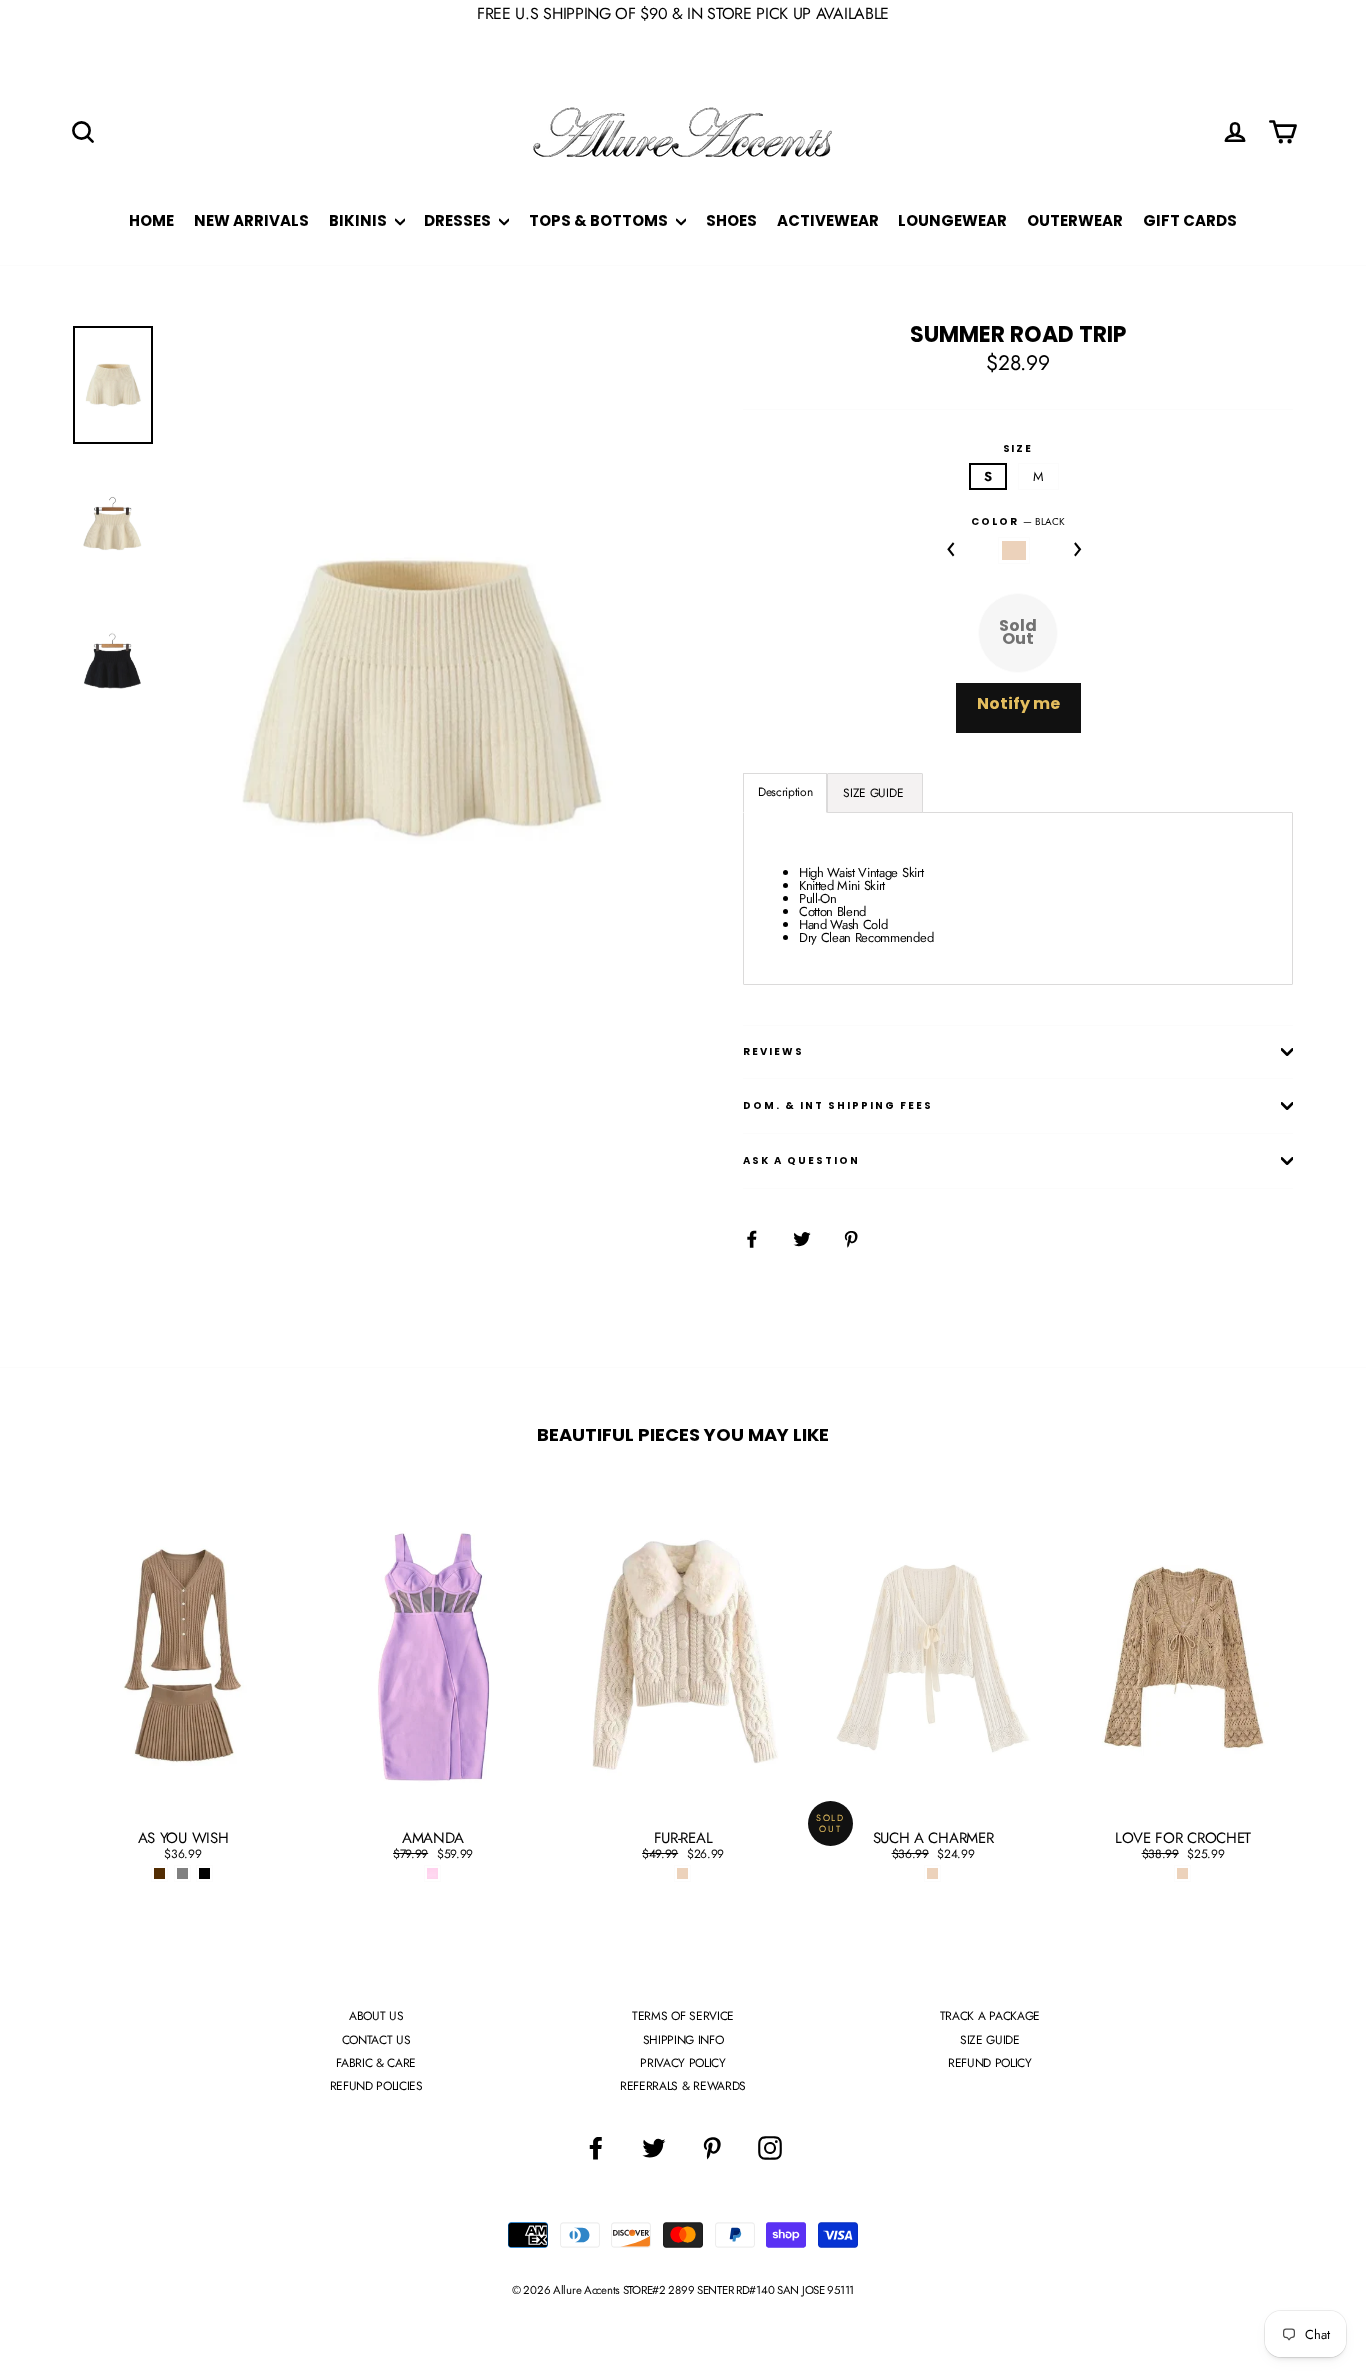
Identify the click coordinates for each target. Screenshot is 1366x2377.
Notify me (1018, 703)
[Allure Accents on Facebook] (596, 2148)
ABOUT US (376, 2016)
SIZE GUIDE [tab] (874, 793)
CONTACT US (376, 2040)
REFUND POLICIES (376, 2086)
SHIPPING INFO (683, 2040)
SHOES (731, 220)
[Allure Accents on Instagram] (770, 2148)
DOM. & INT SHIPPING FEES (838, 1105)
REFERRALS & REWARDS (683, 2086)
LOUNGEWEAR (952, 220)
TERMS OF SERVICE (683, 2016)
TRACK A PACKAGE (990, 2016)
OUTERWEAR (1075, 220)
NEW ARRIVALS (251, 220)
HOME (151, 220)
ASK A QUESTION (801, 1160)
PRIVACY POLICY (682, 2063)
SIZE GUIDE (990, 2040)
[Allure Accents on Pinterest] (712, 2148)
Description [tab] (785, 792)
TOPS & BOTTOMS (600, 220)
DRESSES (459, 220)
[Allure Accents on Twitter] (654, 2148)
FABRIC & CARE (376, 2063)
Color (1017, 522)
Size (1018, 449)
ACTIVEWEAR (828, 220)
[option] (420, 697)
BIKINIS (359, 220)
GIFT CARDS (1190, 220)
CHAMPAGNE (1014, 550)
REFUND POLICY (990, 2063)
